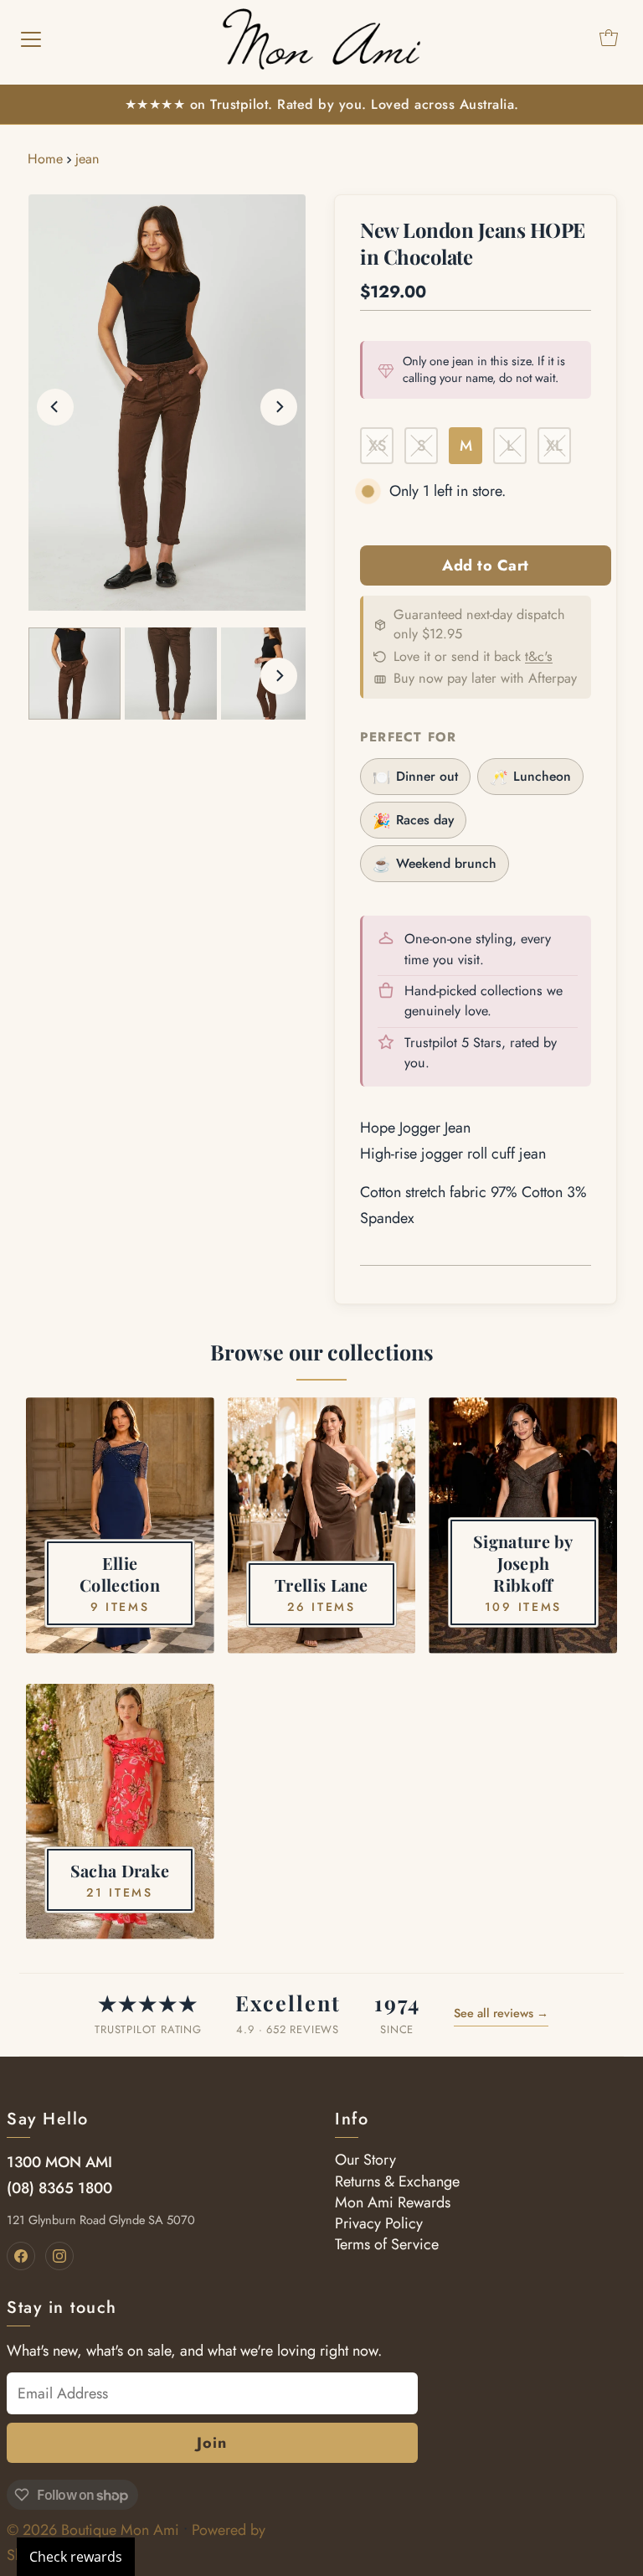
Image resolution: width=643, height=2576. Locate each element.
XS (377, 446)
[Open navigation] (31, 38)
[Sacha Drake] (120, 1812)
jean (87, 159)
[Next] (279, 407)
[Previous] (55, 407)
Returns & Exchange (397, 2181)
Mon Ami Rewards (393, 2202)
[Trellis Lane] (322, 1525)
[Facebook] (21, 2256)
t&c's (539, 656)
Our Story (365, 2160)
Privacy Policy (379, 2223)
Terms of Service (387, 2244)
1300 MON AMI (59, 2162)
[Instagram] (59, 2256)
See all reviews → (501, 2013)
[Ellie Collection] (120, 1525)
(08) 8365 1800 (59, 2188)
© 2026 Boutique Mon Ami (93, 2530)
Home (45, 159)
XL (554, 446)
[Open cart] (609, 38)
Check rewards (76, 2557)
